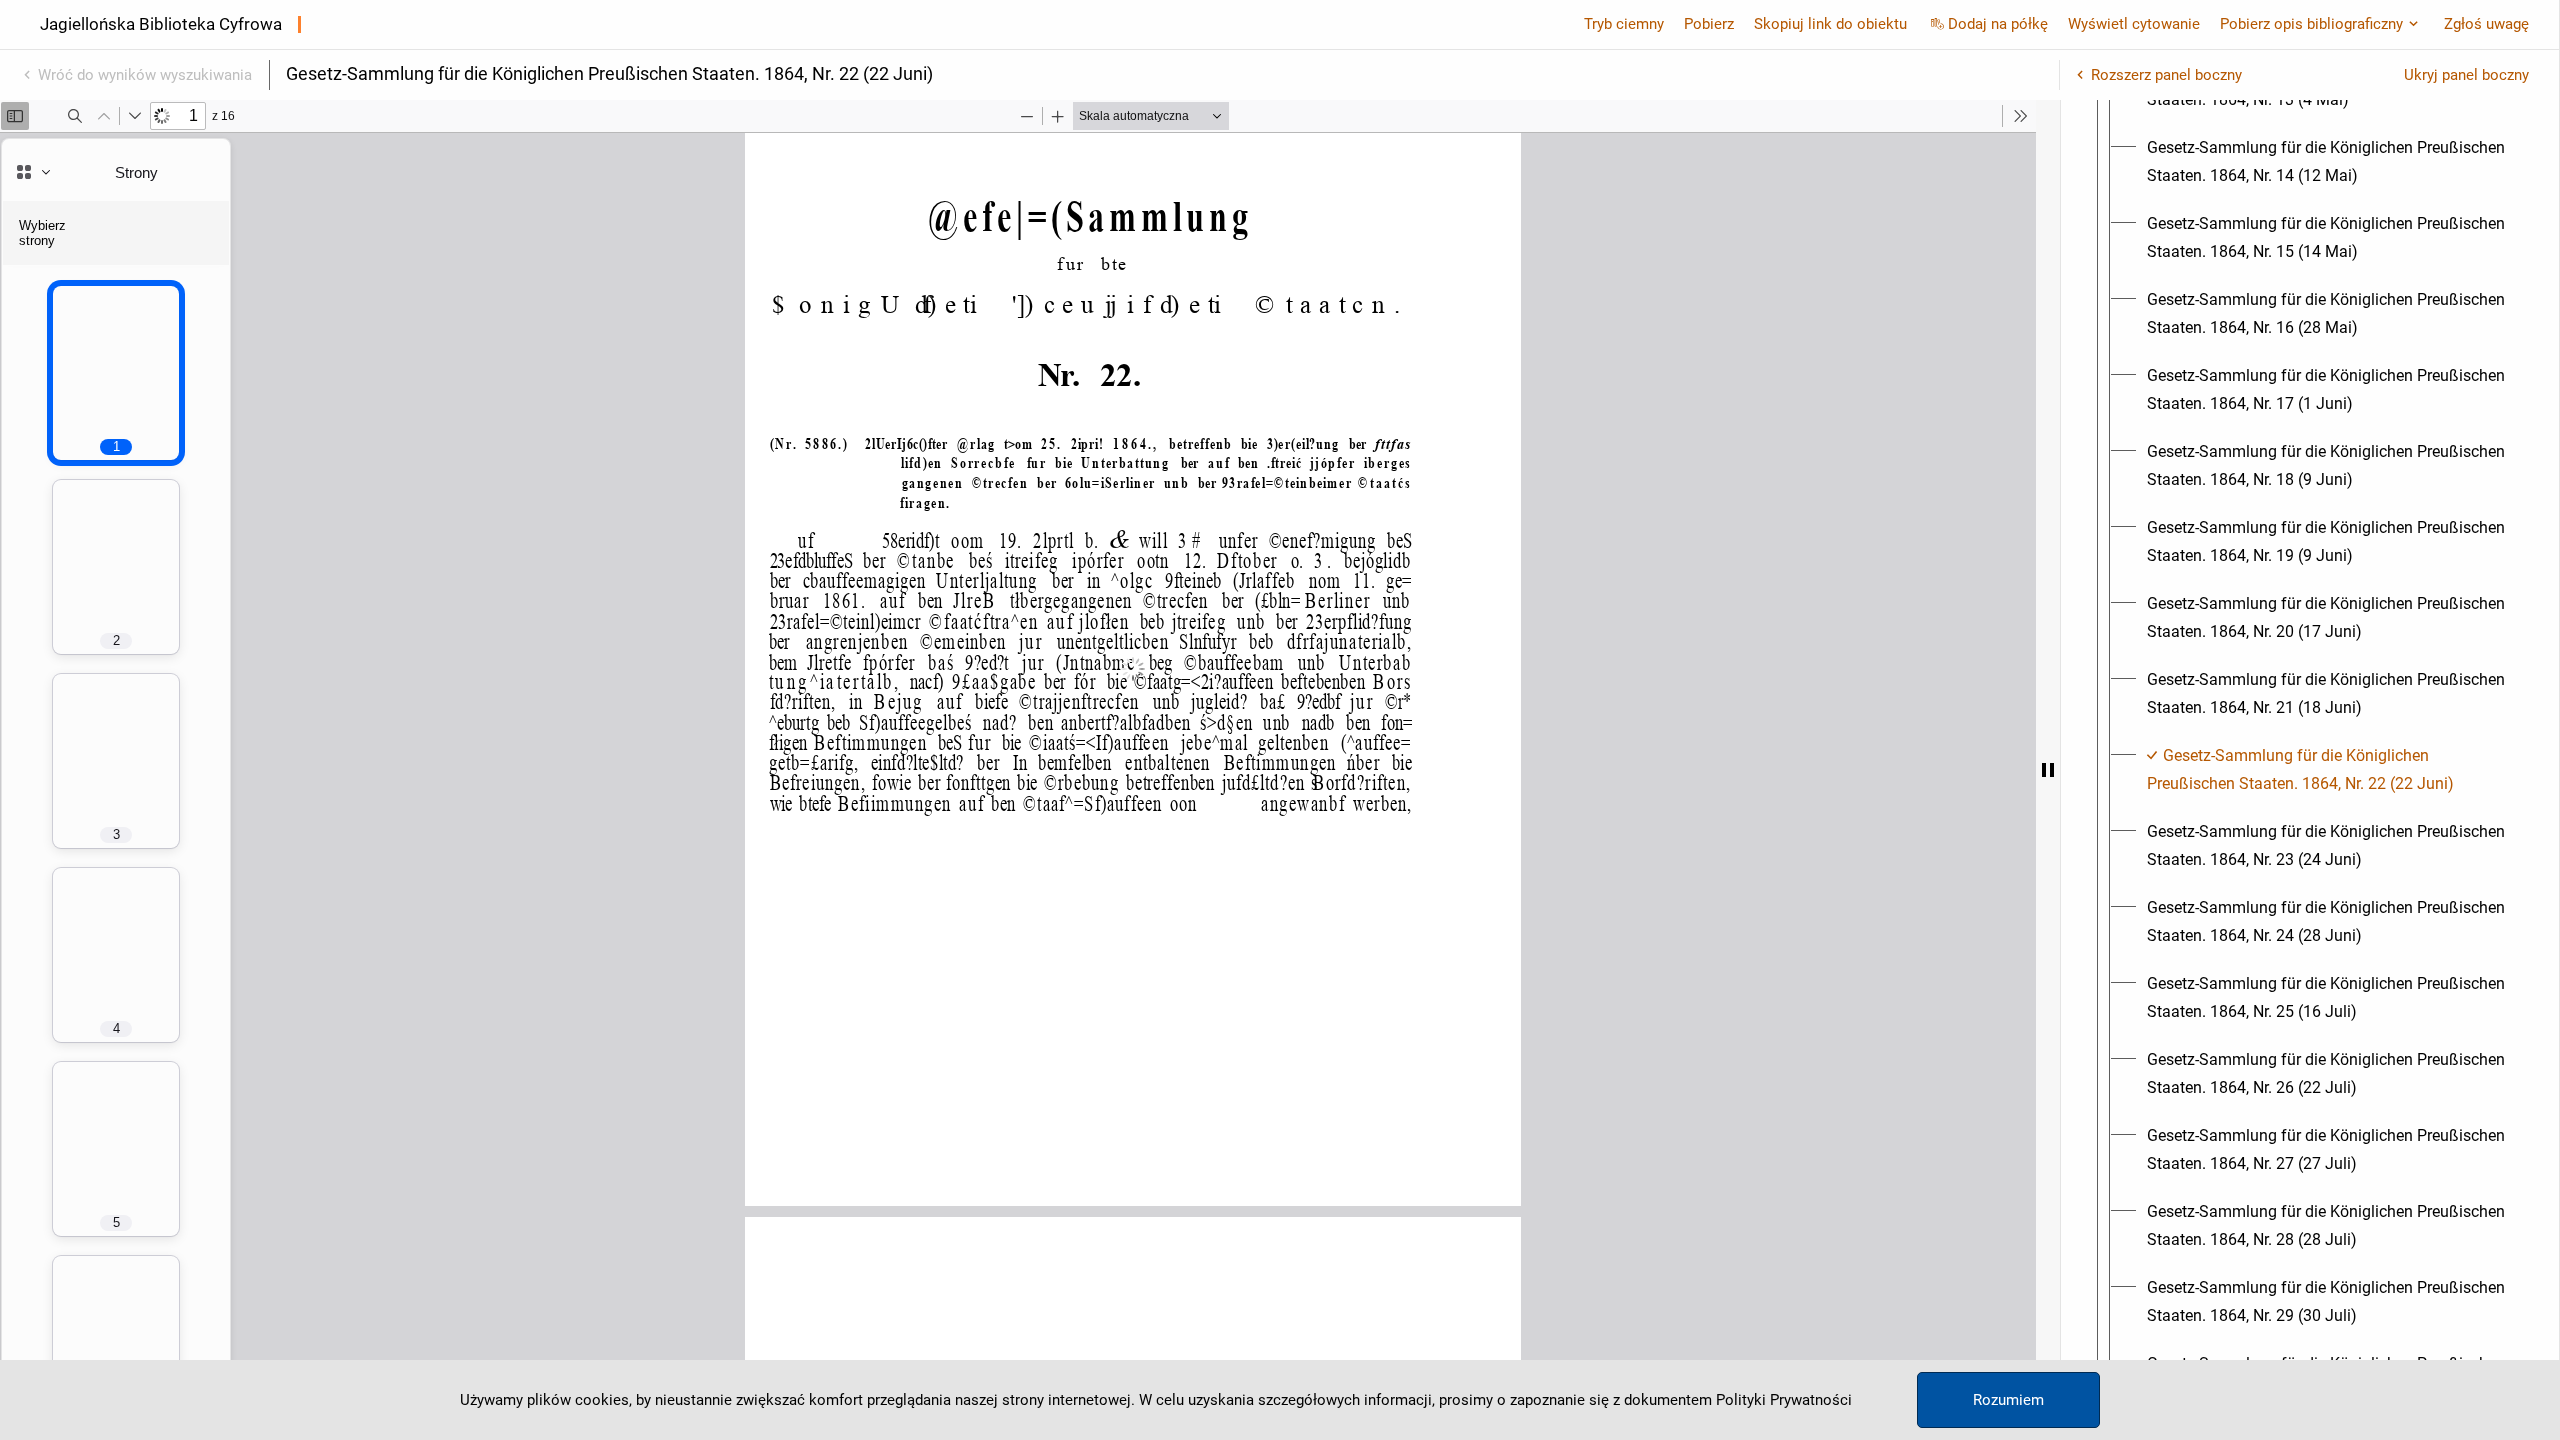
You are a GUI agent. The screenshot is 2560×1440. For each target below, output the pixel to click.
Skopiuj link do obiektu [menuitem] (1830, 24)
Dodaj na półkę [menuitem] (1998, 24)
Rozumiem (2008, 1400)
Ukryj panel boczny (2466, 75)
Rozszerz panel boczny (2166, 75)
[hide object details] (2048, 770)
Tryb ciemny (1624, 24)
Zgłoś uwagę (2486, 24)
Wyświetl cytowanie (2134, 24)
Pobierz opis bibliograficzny (2311, 24)
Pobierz (1709, 24)
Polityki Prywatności (1784, 1400)
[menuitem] (2328, 162)
